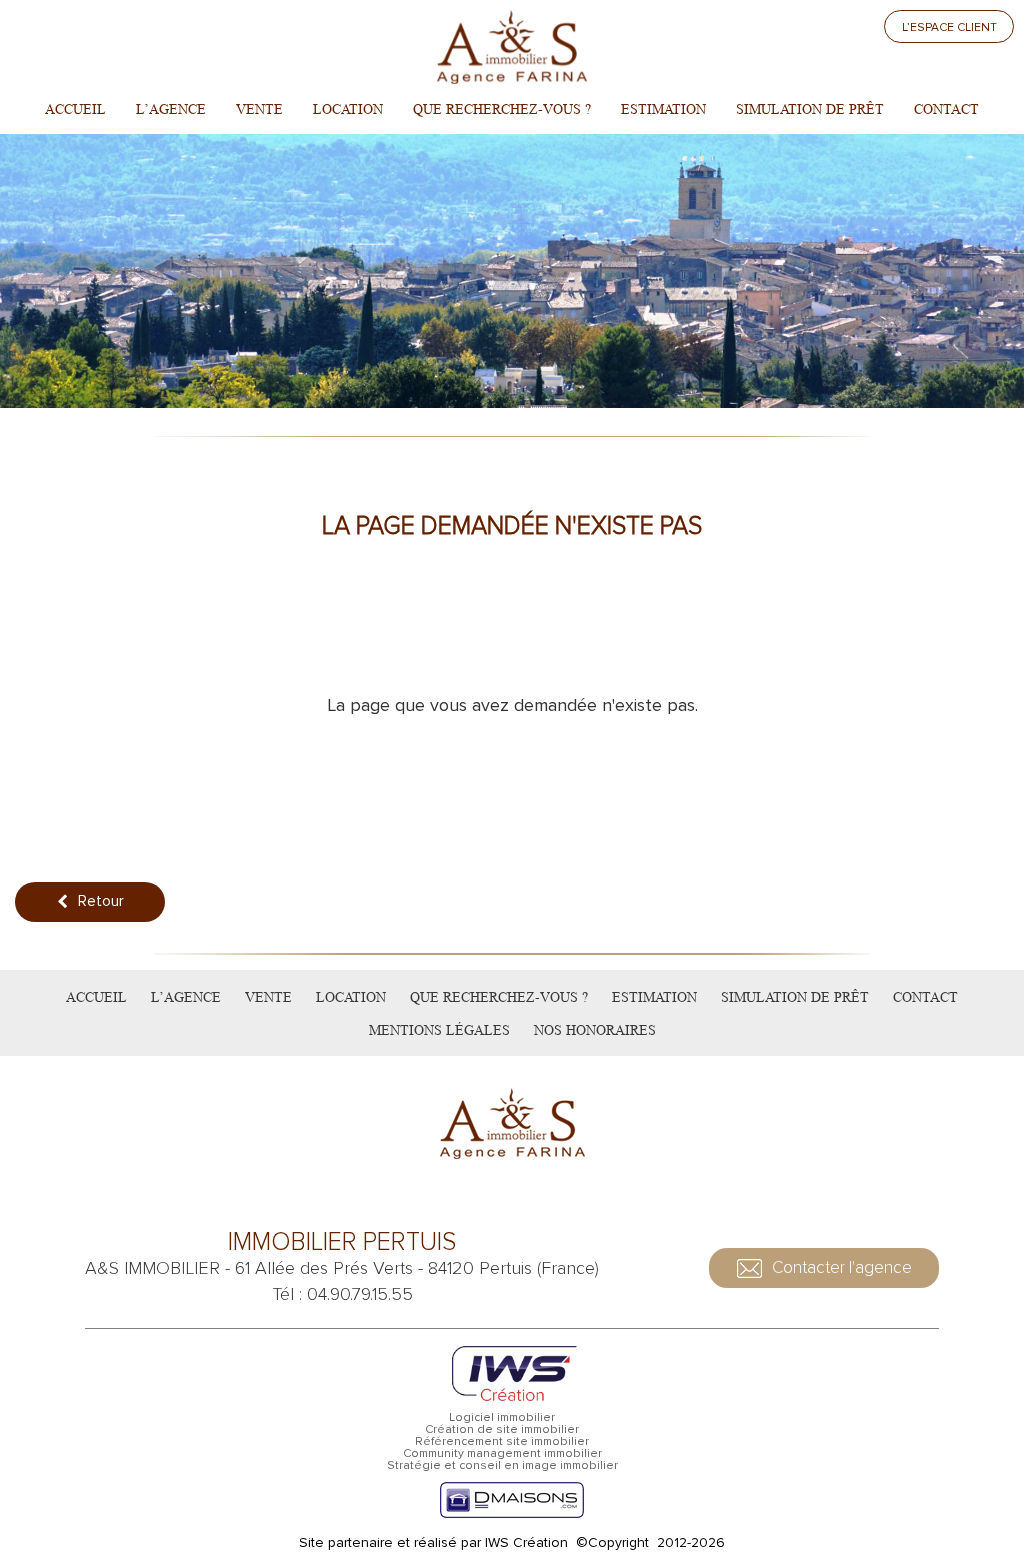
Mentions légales (439, 1030)
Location (348, 109)
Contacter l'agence (842, 1267)
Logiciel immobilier (502, 1418)
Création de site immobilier (502, 1430)
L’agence (171, 109)
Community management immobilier (502, 1454)
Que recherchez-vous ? (502, 109)
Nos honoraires (595, 1030)
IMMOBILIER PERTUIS (342, 1243)
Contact (946, 109)
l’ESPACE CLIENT (949, 27)
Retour (101, 901)
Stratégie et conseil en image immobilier (502, 1466)
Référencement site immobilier (502, 1442)
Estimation (663, 109)
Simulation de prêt (810, 109)
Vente (259, 109)
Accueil (75, 109)
